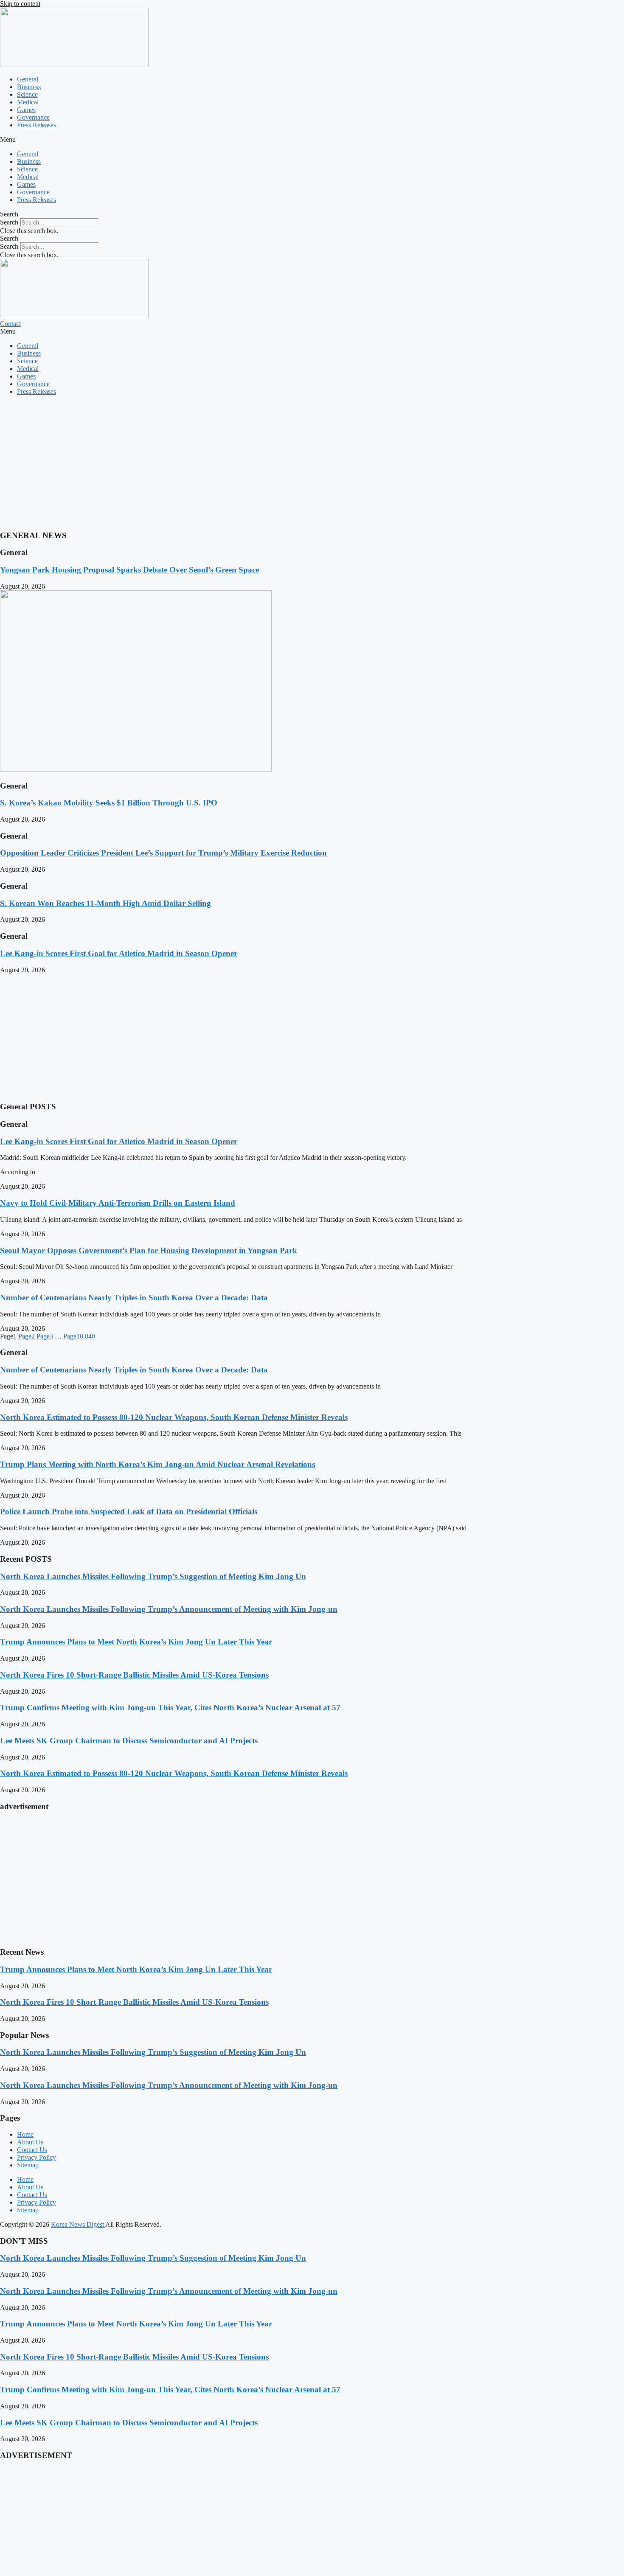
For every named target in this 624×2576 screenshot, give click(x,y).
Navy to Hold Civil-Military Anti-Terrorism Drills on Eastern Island (118, 1203)
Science (27, 94)
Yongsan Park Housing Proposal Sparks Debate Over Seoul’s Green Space (129, 570)
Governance (33, 117)
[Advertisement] (255, 462)
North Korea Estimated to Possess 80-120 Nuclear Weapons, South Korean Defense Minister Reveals (174, 1417)
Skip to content (20, 4)
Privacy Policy (37, 2157)
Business (29, 87)
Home (25, 2134)
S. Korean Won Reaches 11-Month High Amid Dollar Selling (105, 903)
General (28, 79)
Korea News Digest (78, 2224)
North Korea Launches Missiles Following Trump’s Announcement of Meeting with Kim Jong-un (169, 1609)
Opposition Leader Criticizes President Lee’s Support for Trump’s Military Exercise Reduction (163, 853)
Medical (28, 102)
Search (9, 222)
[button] (312, 140)
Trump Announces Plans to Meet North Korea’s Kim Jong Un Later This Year (136, 1642)
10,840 (79, 1336)
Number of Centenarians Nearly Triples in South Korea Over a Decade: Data (134, 1298)
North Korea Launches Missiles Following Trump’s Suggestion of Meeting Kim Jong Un (153, 1576)
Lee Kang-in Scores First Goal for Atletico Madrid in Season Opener (119, 953)
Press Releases (37, 125)
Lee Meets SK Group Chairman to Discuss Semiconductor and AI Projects (129, 1741)
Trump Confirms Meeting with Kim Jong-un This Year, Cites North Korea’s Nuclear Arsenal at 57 (170, 1708)
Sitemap (28, 2165)
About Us (30, 2142)
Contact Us (32, 2150)
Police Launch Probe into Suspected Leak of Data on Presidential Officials (129, 1511)
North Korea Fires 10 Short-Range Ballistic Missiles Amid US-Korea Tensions (134, 1675)
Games (26, 110)
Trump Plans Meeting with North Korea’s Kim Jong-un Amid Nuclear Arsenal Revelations (157, 1464)
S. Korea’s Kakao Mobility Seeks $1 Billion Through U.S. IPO (109, 803)
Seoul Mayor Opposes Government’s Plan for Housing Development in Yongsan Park (149, 1250)
